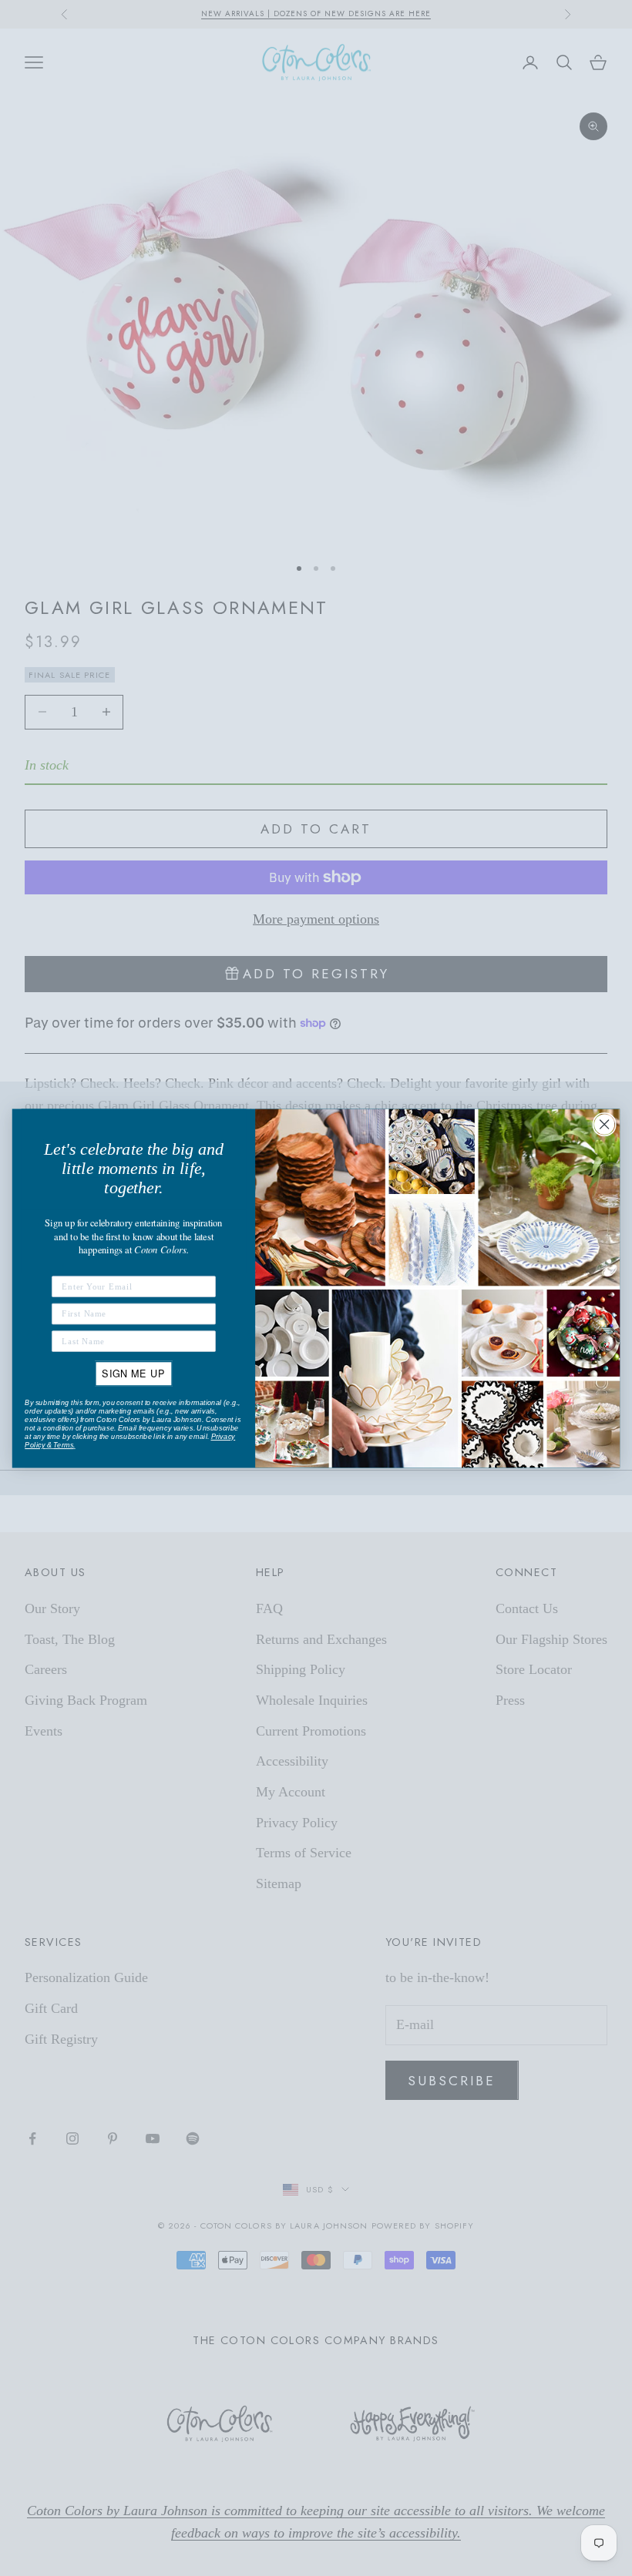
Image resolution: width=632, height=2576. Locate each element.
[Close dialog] (604, 1124)
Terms (63, 1445)
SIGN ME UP (133, 1373)
